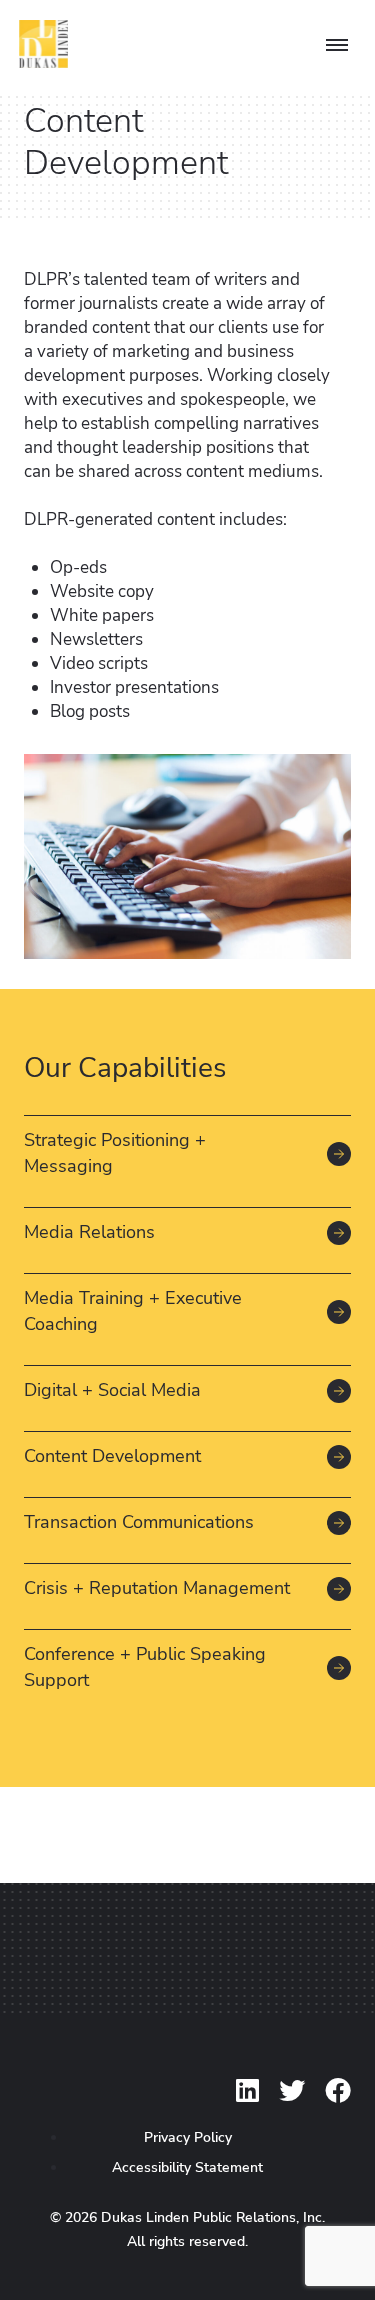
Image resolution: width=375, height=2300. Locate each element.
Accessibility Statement (187, 2167)
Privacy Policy (188, 2137)
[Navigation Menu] (336, 46)
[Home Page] (43, 47)
